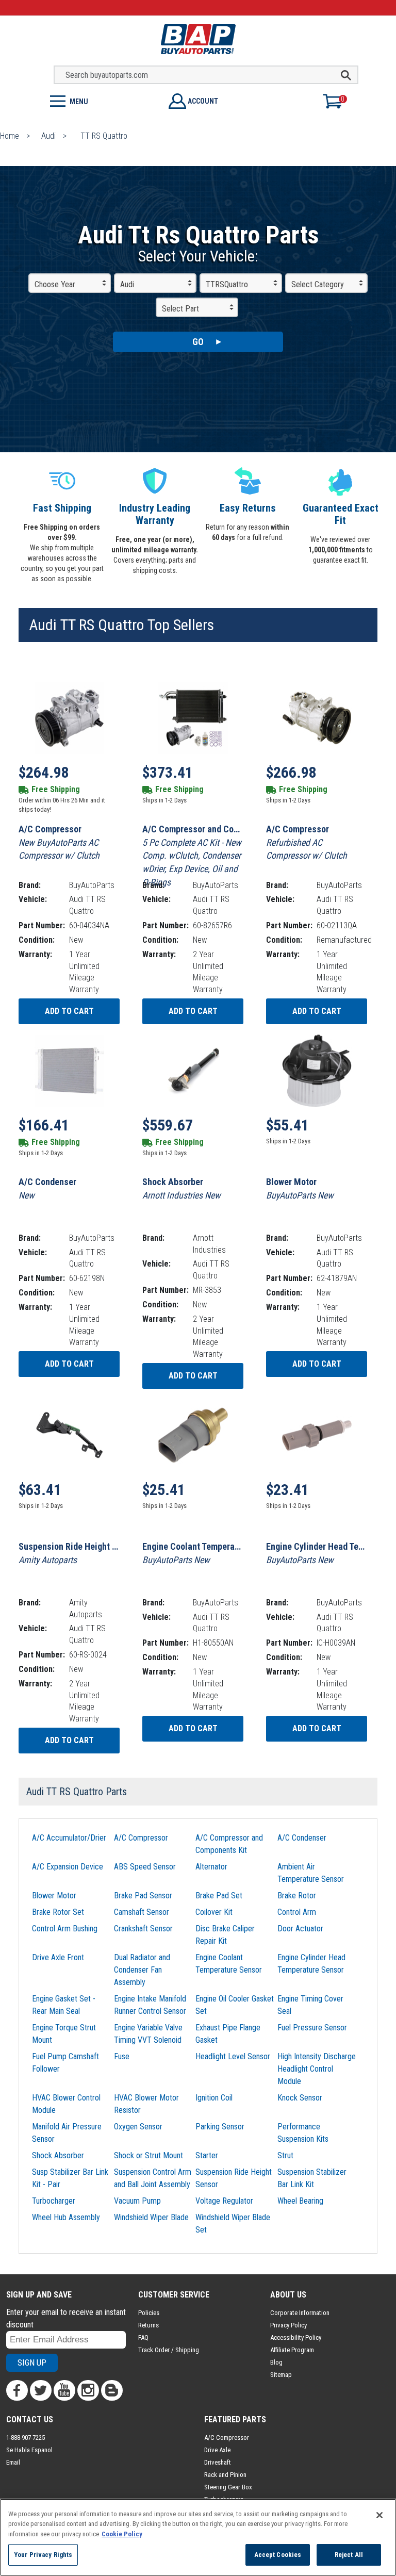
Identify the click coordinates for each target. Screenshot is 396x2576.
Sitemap (281, 2375)
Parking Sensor (220, 2127)
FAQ (143, 2337)
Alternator (211, 1867)
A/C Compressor (141, 1838)
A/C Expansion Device (68, 1867)
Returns (148, 2325)
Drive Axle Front (58, 1957)
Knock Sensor (300, 2098)
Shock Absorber (58, 2155)
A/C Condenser (302, 1838)
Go (198, 342)
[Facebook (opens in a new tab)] (17, 2390)
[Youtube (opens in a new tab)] (64, 2390)
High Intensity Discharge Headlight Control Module (317, 2069)
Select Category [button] (318, 284)
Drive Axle (217, 2450)
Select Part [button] (180, 309)
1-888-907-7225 (26, 2438)
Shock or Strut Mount (148, 2155)
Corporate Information (300, 2313)
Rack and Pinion (225, 2475)
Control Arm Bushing (65, 1929)
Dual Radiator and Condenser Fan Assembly (142, 1970)
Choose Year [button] (55, 284)
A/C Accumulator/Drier (69, 1838)
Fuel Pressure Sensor (312, 2028)
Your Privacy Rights (43, 2555)
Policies (149, 2313)
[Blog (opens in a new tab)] (112, 2390)
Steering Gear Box (228, 2487)
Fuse (122, 2056)
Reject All (349, 2555)
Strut (285, 2155)
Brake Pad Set (219, 1896)
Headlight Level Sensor (233, 2056)
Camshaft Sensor (142, 1912)
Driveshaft (218, 2462)
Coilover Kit (214, 1912)
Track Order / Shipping (169, 2350)
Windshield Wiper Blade (151, 2217)
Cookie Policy (122, 2534)
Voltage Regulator (224, 2201)
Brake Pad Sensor (143, 1896)
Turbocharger (54, 2201)
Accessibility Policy (296, 2337)
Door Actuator (300, 1929)
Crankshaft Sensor (143, 1929)
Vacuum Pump (137, 2201)
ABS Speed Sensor (145, 1867)
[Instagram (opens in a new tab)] (88, 2390)
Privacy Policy (288, 2325)
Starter (207, 2155)
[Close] (379, 2515)
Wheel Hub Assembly (66, 2217)
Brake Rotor (297, 1896)
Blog (276, 2362)
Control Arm (297, 1912)
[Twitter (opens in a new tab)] (41, 2390)
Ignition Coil (214, 2098)
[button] (99, 100)
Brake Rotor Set (58, 1912)
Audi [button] (127, 284)
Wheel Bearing (300, 2201)
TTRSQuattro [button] (227, 284)
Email (13, 2462)
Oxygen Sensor (138, 2127)
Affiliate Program (292, 2350)
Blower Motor (54, 1896)
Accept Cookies (278, 2555)
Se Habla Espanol (29, 2450)
